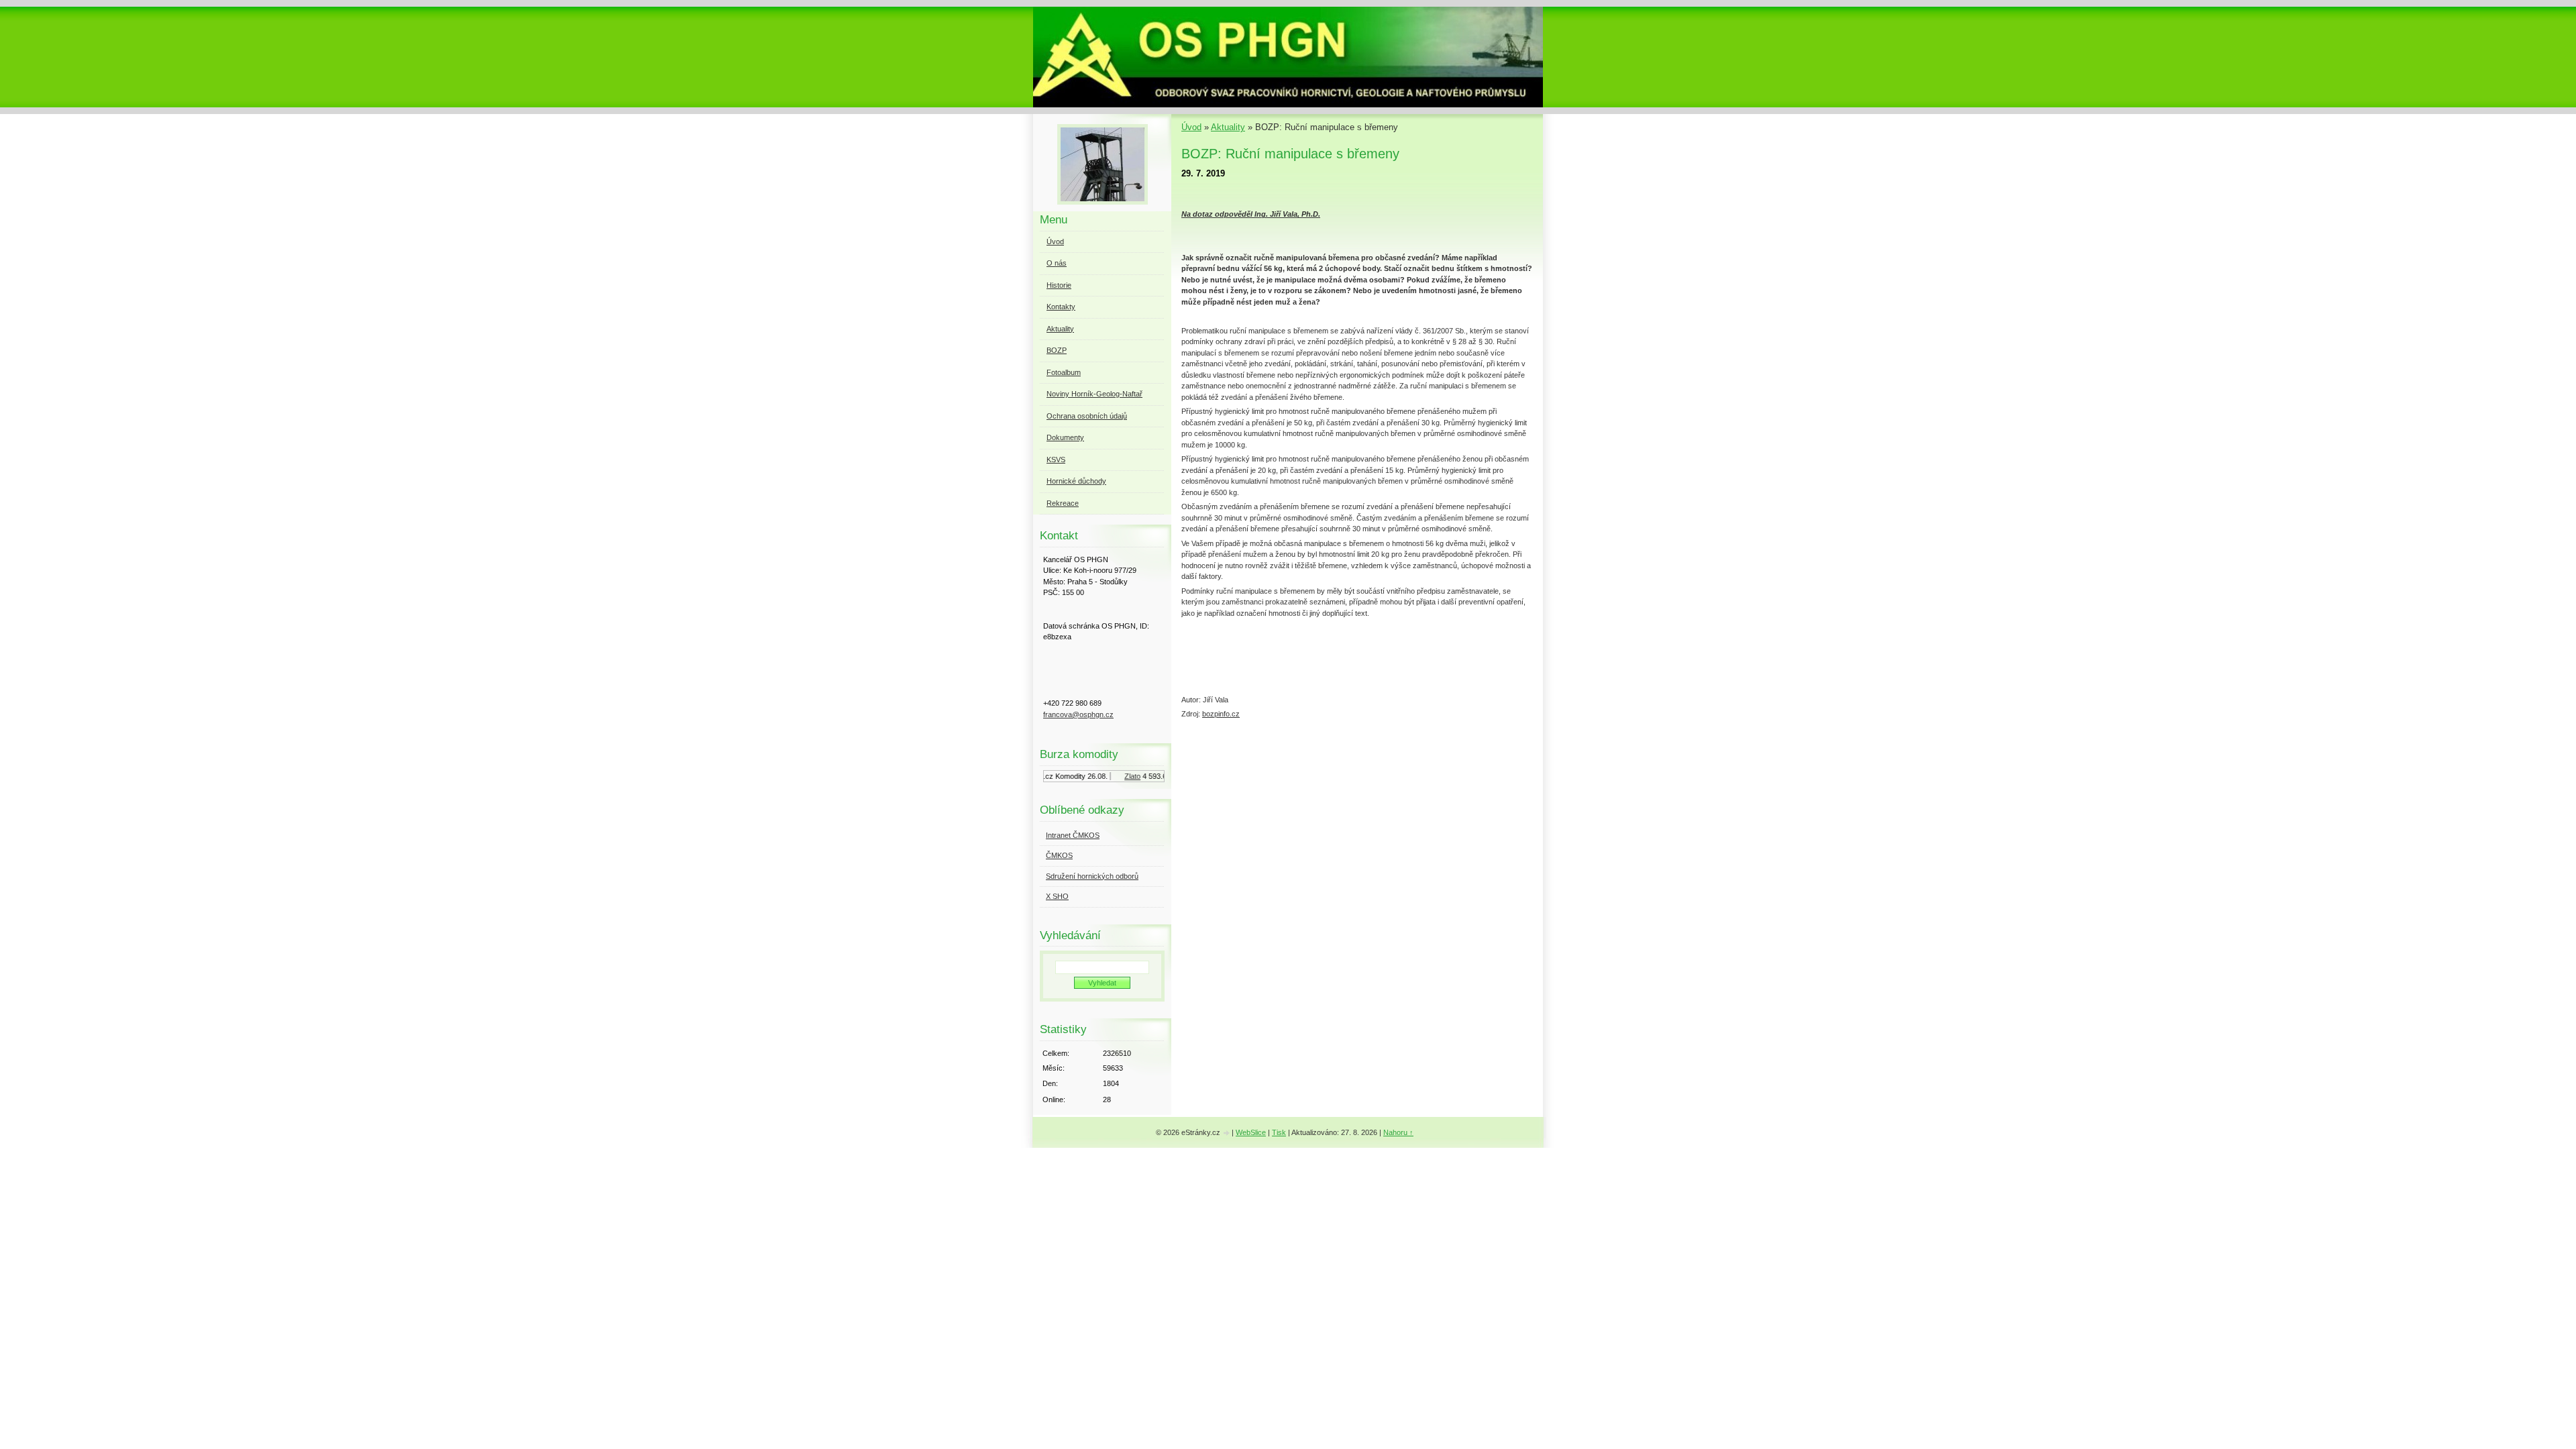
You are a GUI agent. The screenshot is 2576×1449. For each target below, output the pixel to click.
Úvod (1191, 127)
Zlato (1118, 776)
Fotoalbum (1064, 372)
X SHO (1057, 896)
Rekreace (1063, 503)
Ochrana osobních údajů (1087, 416)
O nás (1057, 263)
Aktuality (1228, 127)
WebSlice (1251, 1132)
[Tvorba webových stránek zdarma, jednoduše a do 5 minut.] (1227, 1133)
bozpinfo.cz (1221, 714)
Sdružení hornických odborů (1092, 876)
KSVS (1056, 460)
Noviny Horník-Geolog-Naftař (1094, 394)
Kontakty (1061, 307)
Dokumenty (1065, 437)
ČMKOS (1059, 855)
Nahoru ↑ (1398, 1132)
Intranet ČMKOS (1073, 835)
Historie (1059, 285)
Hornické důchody (1076, 481)
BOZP (1057, 350)
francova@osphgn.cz (1078, 714)
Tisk (1279, 1132)
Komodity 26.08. (1067, 776)
